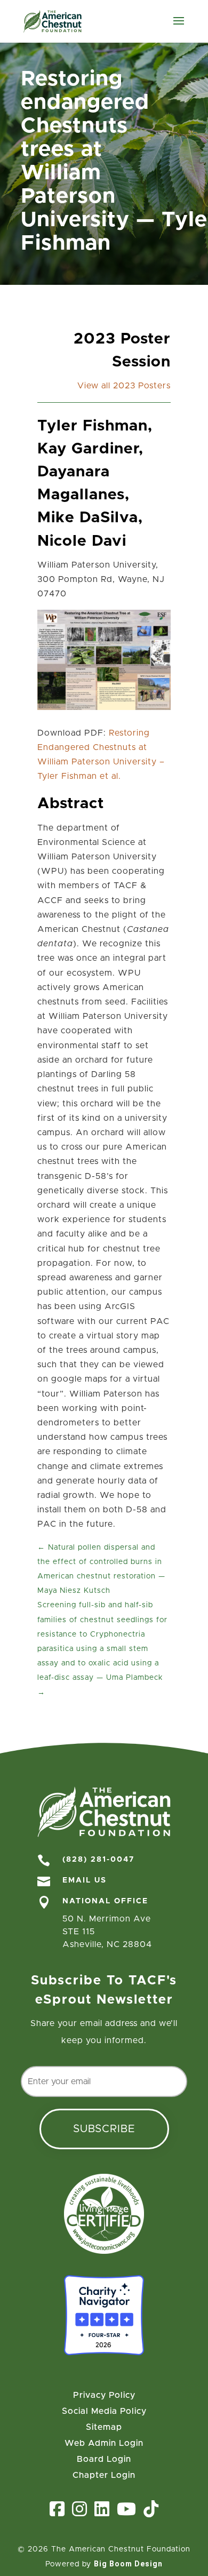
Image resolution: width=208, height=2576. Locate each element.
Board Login (104, 2459)
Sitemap (104, 2427)
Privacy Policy (104, 2395)
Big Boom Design (128, 2564)
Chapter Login (104, 2475)
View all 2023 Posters (124, 386)
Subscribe (104, 2129)
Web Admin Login (104, 2443)
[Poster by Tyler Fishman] (104, 707)
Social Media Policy (104, 2411)
